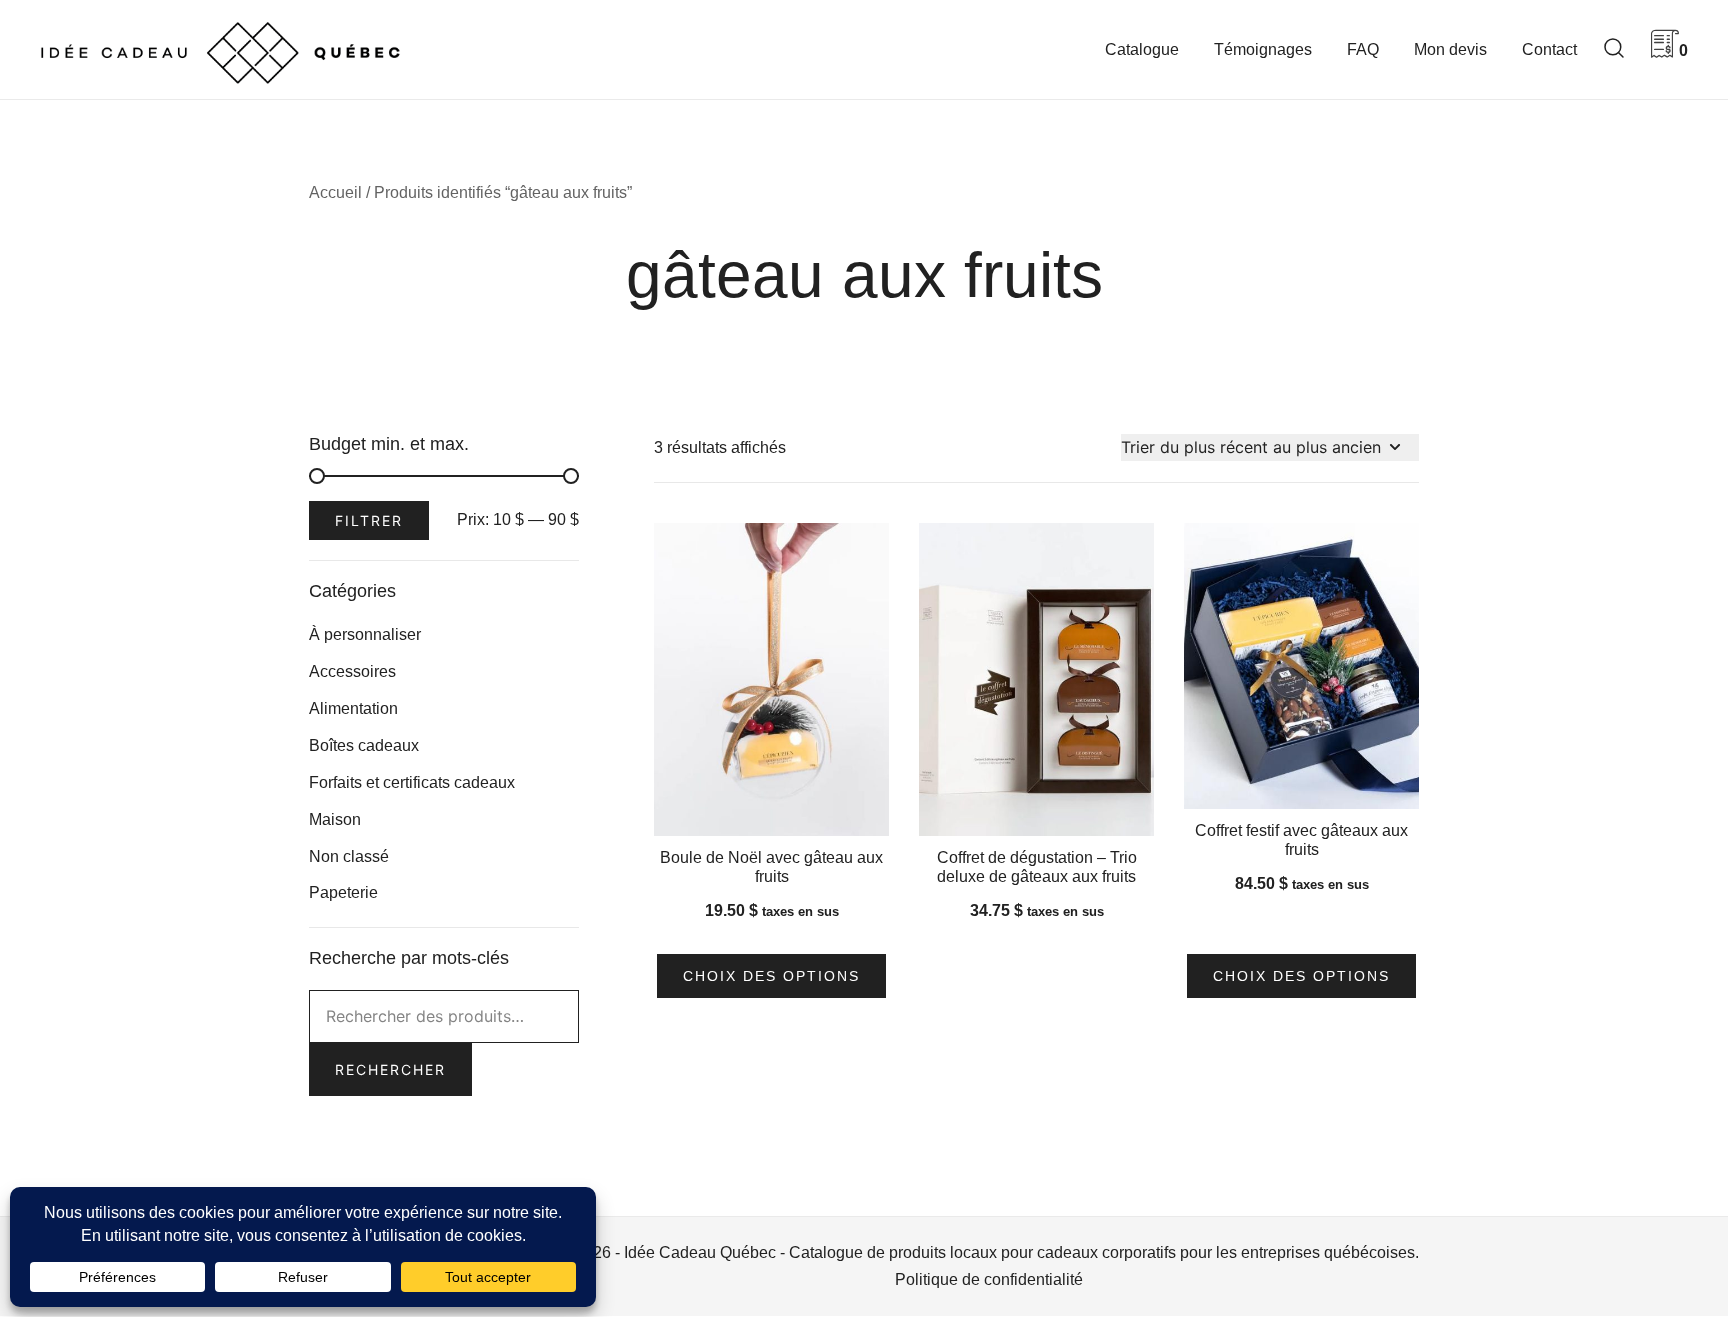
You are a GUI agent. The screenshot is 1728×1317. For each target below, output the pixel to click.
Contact (1549, 49)
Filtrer (369, 520)
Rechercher (390, 1069)
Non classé (349, 856)
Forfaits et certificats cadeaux (412, 782)
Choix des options (771, 976)
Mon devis (1450, 49)
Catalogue (1142, 49)
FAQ (1363, 49)
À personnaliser (365, 634)
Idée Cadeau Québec (700, 1252)
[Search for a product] (1614, 49)
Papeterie (343, 892)
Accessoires (352, 671)
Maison (335, 819)
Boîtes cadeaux (364, 745)
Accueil (335, 192)
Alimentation (353, 708)
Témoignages (1263, 49)
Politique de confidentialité (989, 1279)
